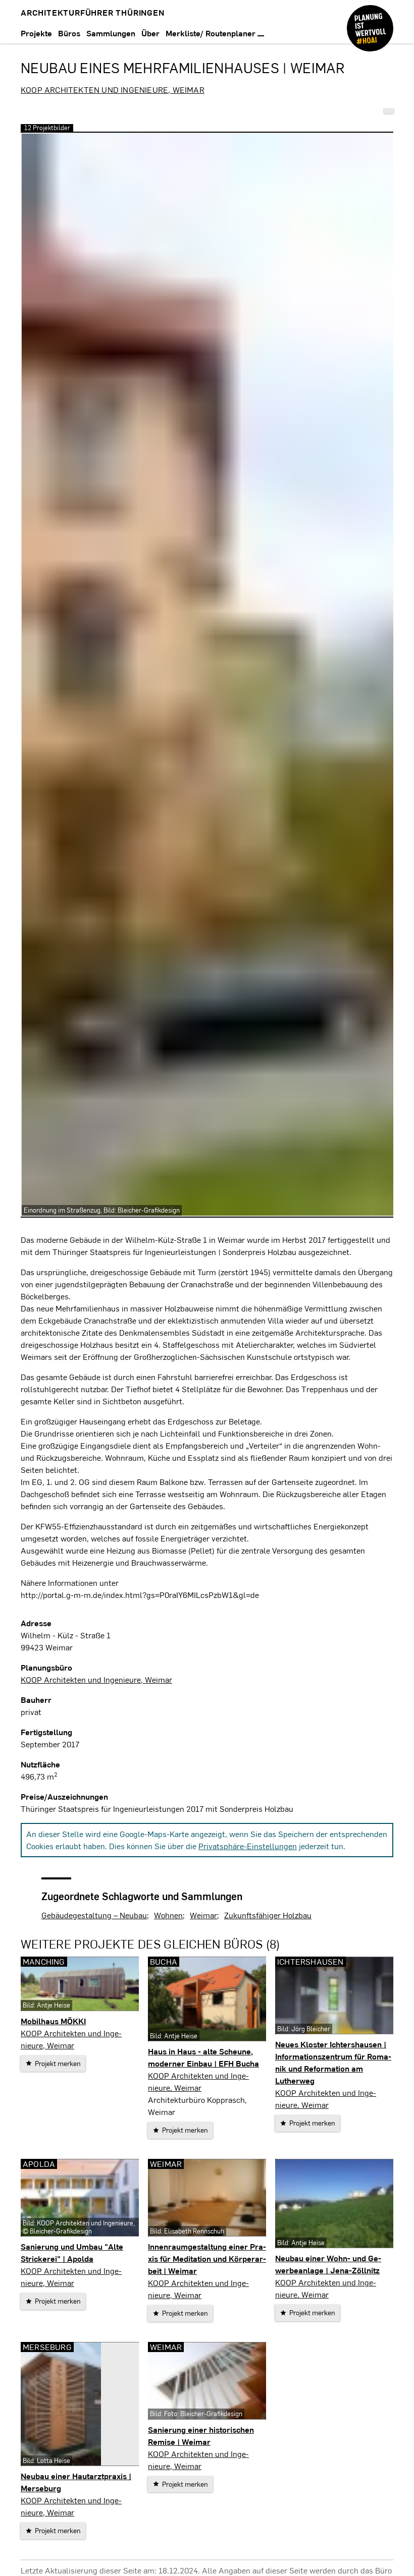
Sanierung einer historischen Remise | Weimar (201, 2436)
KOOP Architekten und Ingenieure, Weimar (113, 90)
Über (150, 33)
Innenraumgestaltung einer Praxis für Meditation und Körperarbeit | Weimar (207, 2258)
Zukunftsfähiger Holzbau (268, 1915)
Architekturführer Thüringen (93, 12)
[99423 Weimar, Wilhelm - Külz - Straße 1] (389, 111)
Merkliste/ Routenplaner (212, 33)
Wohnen (168, 1915)
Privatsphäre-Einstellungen (248, 1846)
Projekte (36, 33)
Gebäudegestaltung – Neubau (94, 1915)
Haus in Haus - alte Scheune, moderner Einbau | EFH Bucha (203, 2057)
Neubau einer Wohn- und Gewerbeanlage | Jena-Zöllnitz (328, 2264)
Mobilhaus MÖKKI (53, 2021)
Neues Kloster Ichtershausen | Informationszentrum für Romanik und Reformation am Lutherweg (333, 2062)
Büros (69, 33)
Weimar (203, 1915)
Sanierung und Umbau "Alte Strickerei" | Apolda (72, 2252)
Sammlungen (111, 33)
